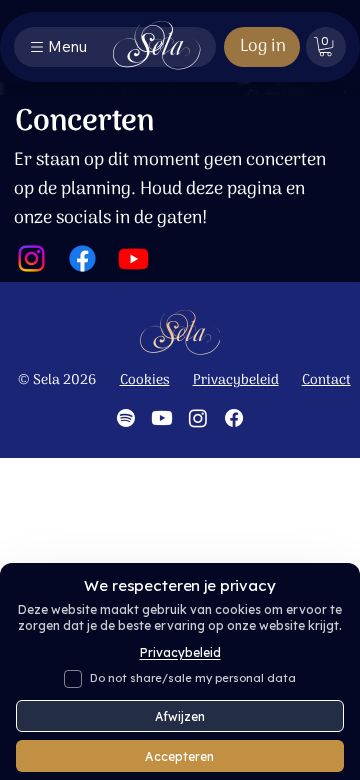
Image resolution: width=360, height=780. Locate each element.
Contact (326, 380)
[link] (325, 46)
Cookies (145, 380)
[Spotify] (126, 418)
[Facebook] (82, 258)
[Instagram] (31, 258)
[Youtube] (133, 258)
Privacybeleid (236, 380)
